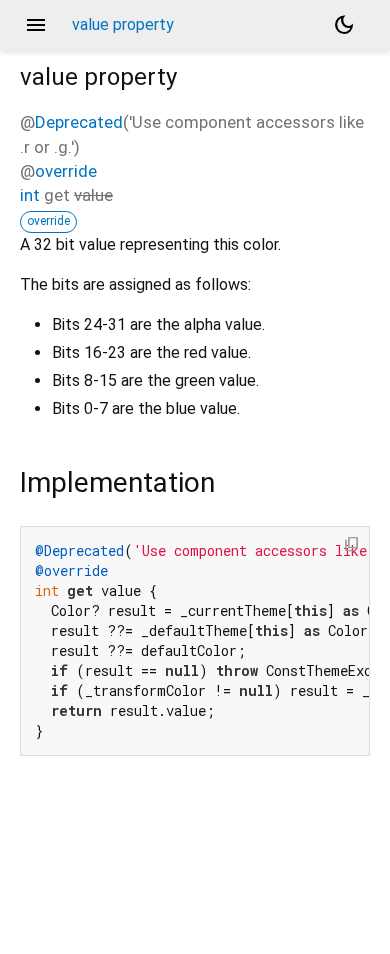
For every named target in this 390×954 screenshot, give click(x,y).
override (66, 171)
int (30, 195)
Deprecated (79, 122)
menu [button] (36, 25)
